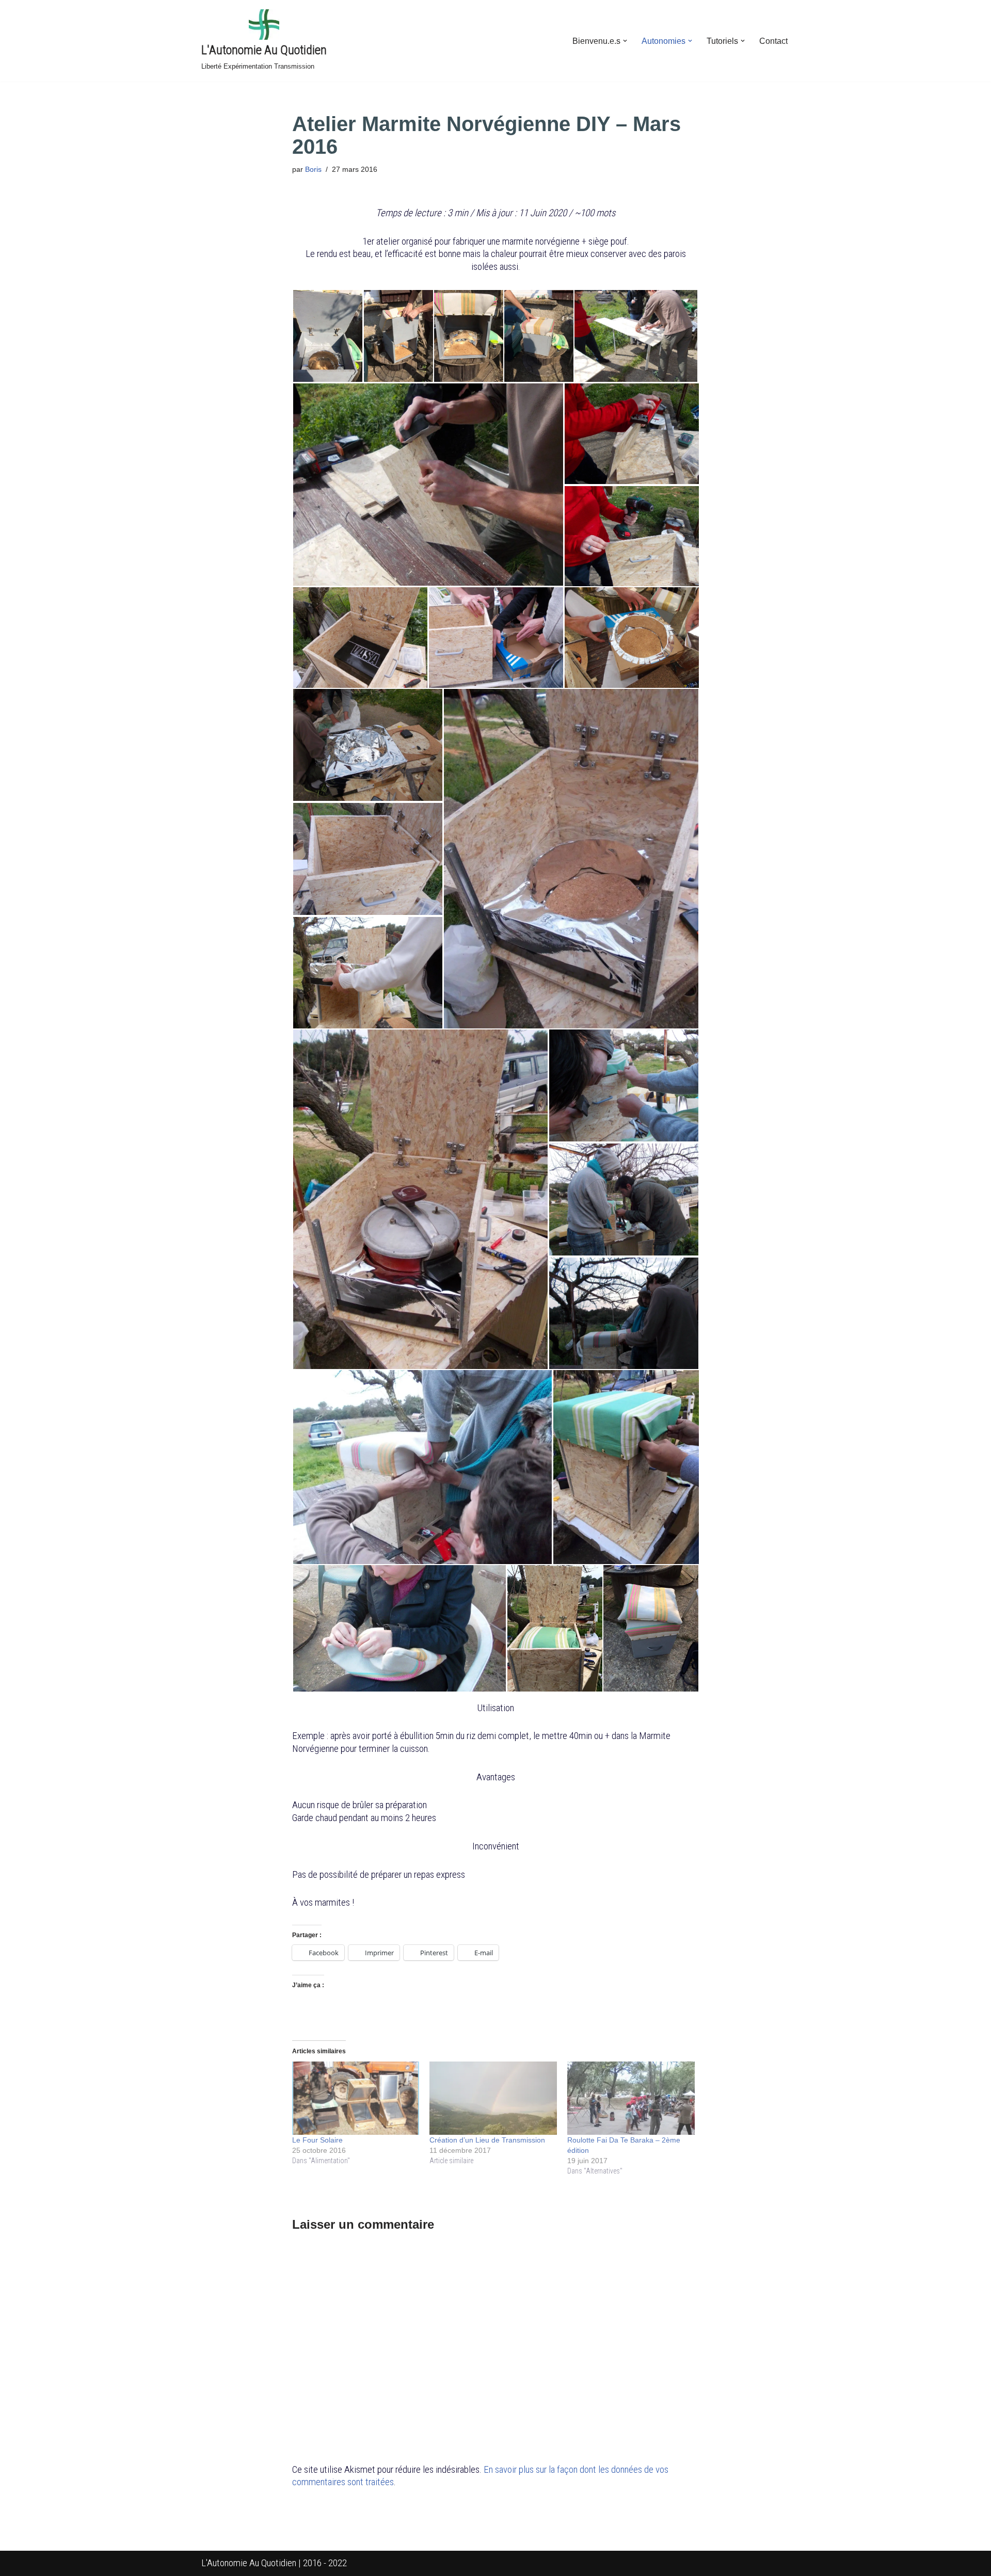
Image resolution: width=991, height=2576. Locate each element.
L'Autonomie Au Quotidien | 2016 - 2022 (274, 2563)
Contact (773, 41)
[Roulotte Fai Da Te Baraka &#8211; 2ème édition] (631, 2098)
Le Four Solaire (317, 2140)
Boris (313, 169)
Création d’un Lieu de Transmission (487, 2140)
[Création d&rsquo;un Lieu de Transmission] (493, 2098)
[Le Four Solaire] (356, 2098)
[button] (625, 41)
